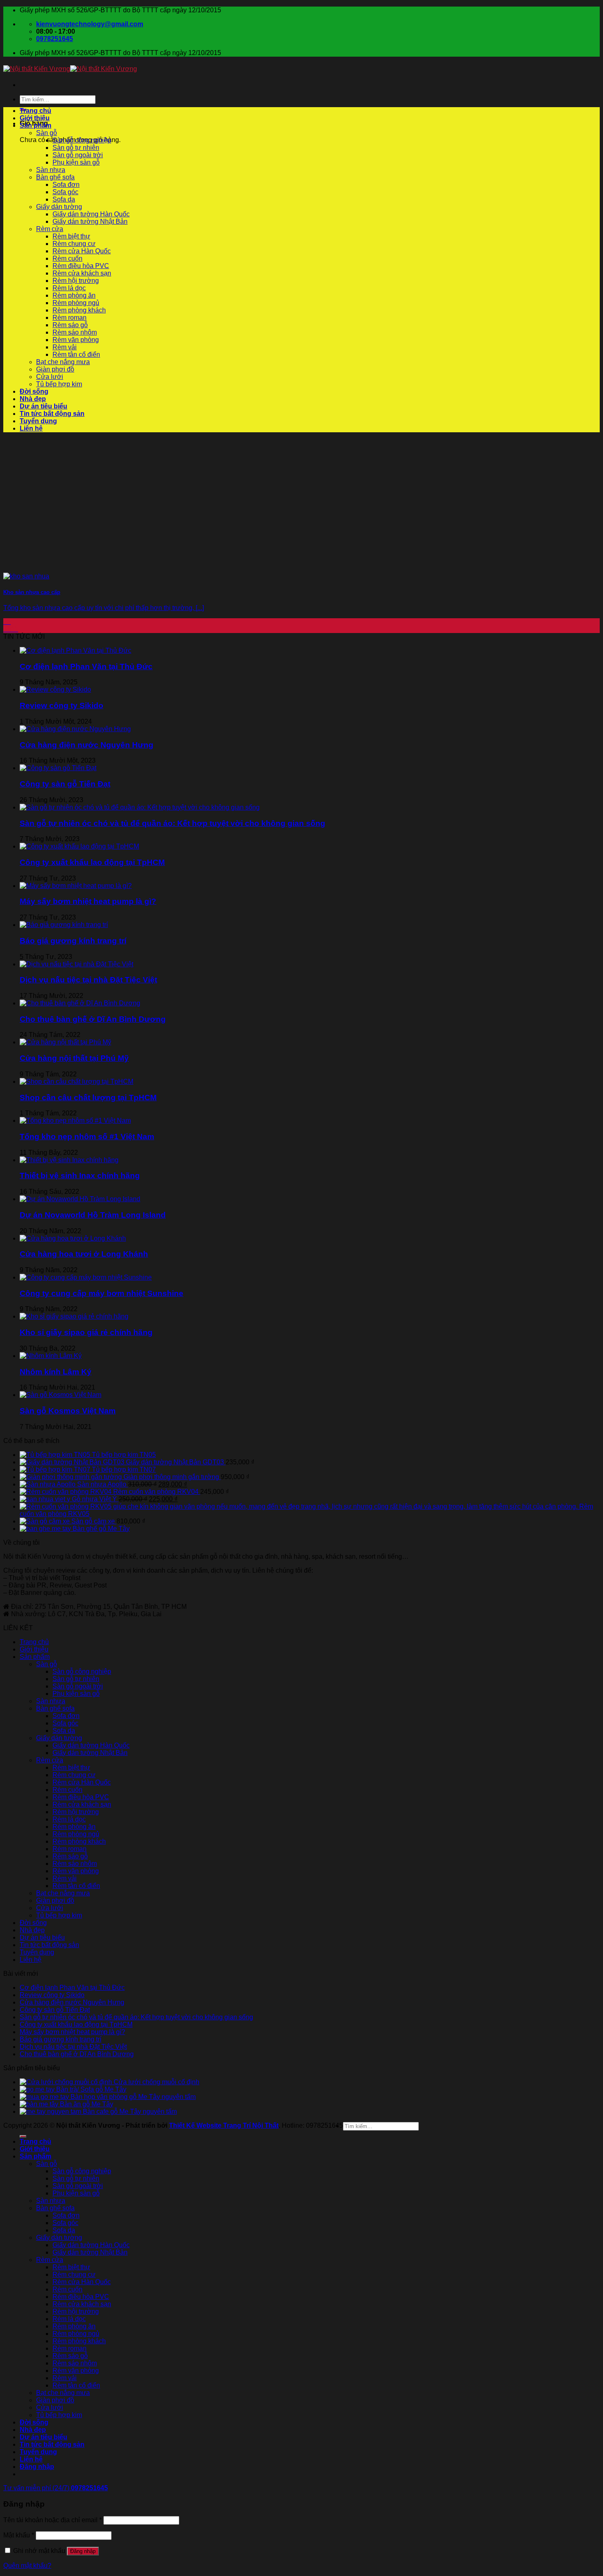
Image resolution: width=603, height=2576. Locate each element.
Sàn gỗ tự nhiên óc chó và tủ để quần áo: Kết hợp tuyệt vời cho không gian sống (172, 823)
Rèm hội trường (76, 281)
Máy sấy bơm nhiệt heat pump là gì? (88, 901)
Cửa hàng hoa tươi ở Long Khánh (84, 1254)
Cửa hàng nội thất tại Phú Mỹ (74, 1058)
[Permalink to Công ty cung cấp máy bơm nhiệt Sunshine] (86, 1277)
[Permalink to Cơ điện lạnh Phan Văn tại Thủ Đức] (75, 650)
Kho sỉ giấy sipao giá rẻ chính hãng (86, 1332)
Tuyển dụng (38, 421)
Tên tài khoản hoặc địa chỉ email (53, 2520)
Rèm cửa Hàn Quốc (82, 251)
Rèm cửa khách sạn (82, 273)
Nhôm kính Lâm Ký (56, 1372)
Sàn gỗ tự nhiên (76, 148)
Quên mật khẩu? (27, 2566)
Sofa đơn (66, 185)
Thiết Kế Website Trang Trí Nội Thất (224, 2125)
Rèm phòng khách (79, 310)
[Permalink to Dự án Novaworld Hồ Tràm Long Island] (80, 1199)
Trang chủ (35, 111)
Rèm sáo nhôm (75, 332)
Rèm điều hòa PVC (81, 266)
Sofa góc (65, 192)
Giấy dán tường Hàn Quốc (91, 214)
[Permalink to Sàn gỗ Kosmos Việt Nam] (61, 1395)
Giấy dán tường (59, 207)
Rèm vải (65, 347)
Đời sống (34, 391)
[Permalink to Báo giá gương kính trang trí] (64, 925)
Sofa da (64, 199)
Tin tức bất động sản (52, 414)
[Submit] (23, 2136)
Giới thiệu (35, 118)
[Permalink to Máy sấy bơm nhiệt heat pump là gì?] (76, 886)
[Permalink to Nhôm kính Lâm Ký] (51, 1356)
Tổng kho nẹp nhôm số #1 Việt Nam (87, 1137)
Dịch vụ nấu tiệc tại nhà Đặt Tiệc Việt (88, 980)
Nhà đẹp (33, 399)
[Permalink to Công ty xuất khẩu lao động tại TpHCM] (79, 846)
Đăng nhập (83, 2551)
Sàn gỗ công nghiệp (82, 140)
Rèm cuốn (67, 258)
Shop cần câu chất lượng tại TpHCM (88, 1098)
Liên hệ (31, 428)
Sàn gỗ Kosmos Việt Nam (68, 1411)
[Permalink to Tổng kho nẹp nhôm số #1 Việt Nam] (75, 1121)
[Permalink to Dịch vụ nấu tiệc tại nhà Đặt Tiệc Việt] (77, 964)
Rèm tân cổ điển (76, 354)
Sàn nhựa (51, 170)
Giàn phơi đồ (55, 369)
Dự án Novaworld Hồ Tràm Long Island (93, 1215)
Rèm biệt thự (71, 236)
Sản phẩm (35, 125)
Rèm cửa (50, 229)
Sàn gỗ (47, 133)
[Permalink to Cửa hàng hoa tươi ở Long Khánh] (73, 1238)
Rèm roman (70, 318)
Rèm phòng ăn (74, 295)
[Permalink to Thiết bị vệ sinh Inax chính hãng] (69, 1160)
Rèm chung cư (74, 244)
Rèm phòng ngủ (76, 303)
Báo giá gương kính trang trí (73, 941)
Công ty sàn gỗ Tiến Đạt (65, 784)
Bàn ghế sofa (55, 177)
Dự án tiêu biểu (43, 406)
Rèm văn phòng (76, 340)
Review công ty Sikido (62, 705)
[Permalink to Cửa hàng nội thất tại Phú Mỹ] (65, 1042)
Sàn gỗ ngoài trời (78, 155)
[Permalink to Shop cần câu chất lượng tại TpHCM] (77, 1082)
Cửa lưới (50, 377)
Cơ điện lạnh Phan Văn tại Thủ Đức (86, 666)
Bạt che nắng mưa (63, 362)
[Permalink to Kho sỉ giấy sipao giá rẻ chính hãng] (74, 1316)
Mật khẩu (19, 2535)
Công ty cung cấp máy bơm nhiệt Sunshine (102, 1293)
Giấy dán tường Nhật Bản (90, 221)
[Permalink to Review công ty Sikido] (55, 689)
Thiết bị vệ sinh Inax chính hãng (80, 1176)
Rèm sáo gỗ (70, 325)
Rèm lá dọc (69, 288)
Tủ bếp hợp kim (59, 384)
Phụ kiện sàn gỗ (76, 162)
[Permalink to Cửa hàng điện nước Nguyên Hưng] (75, 729)
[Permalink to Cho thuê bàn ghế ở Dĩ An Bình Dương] (80, 1003)
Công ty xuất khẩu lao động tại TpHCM (92, 862)
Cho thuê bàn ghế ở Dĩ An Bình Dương (93, 1019)
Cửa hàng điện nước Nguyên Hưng (87, 745)
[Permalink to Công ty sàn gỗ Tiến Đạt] (58, 768)
